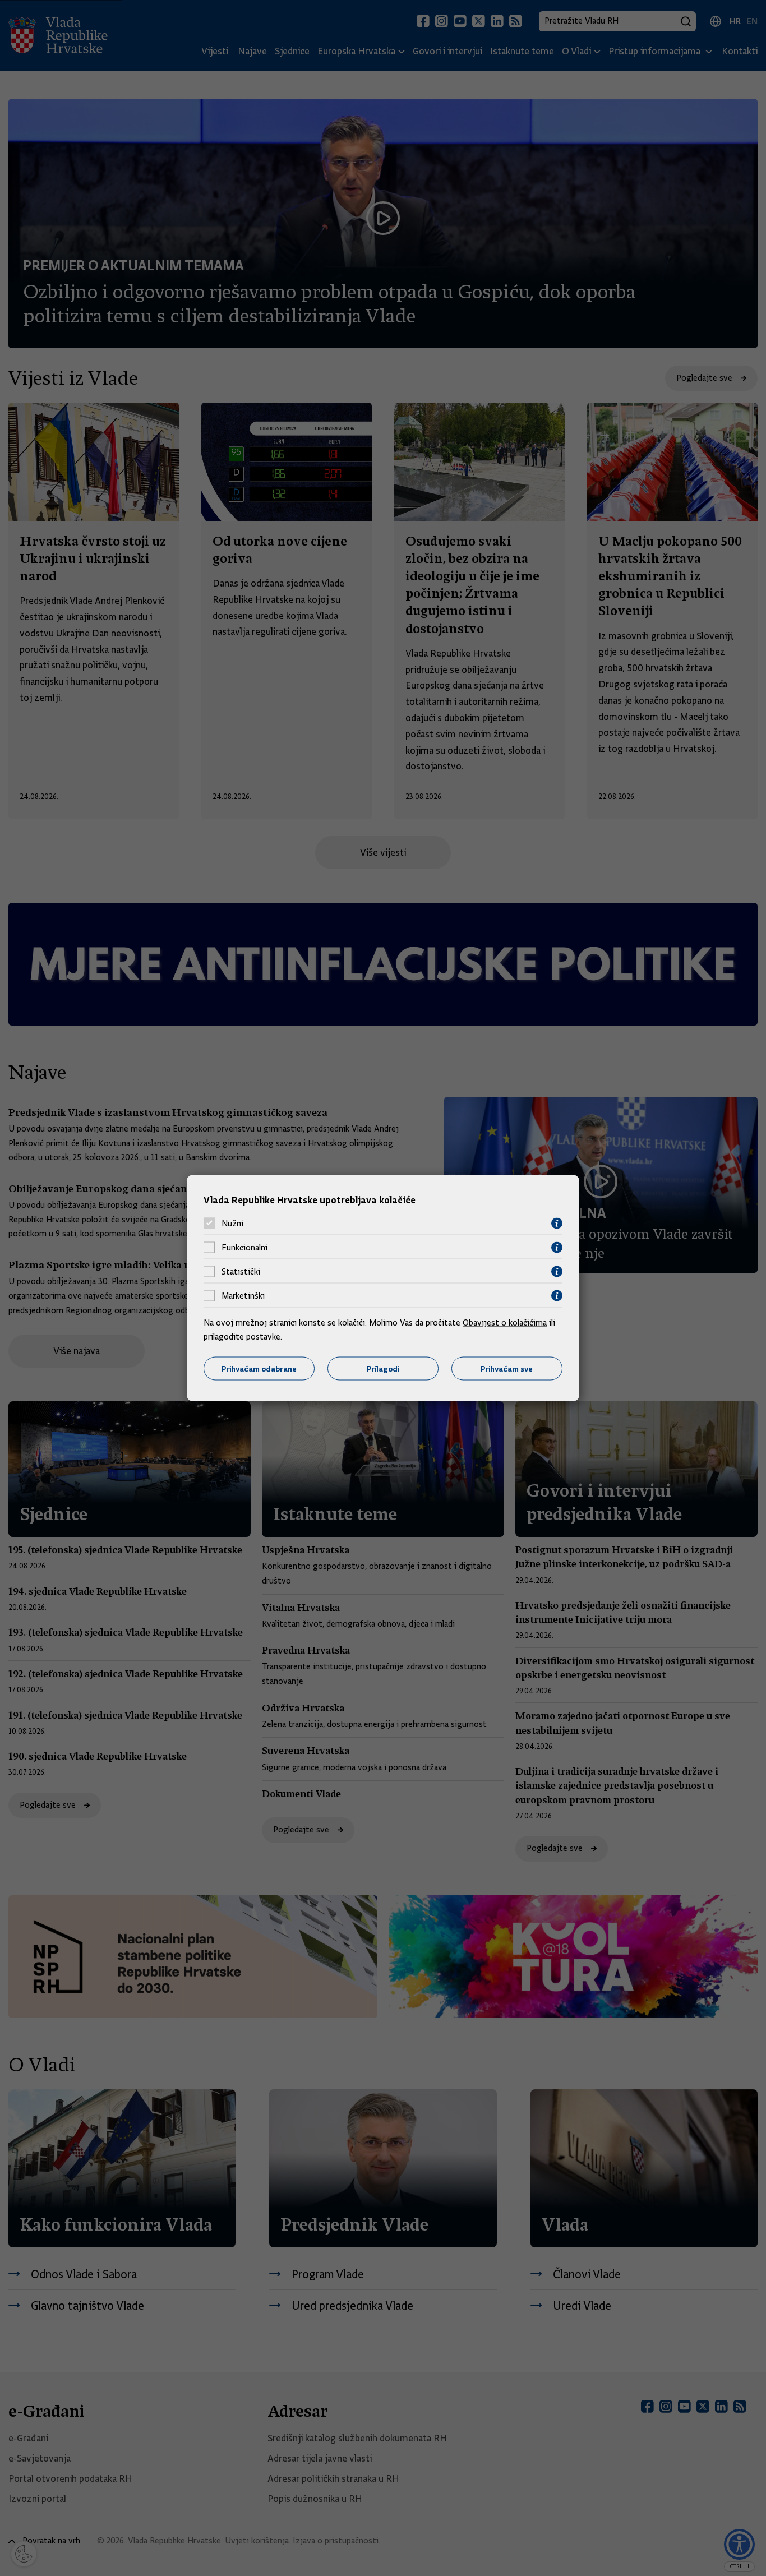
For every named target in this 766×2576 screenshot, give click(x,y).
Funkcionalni (244, 1248)
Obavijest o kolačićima (505, 1322)
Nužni (232, 1224)
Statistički (241, 1272)
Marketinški (243, 1296)
